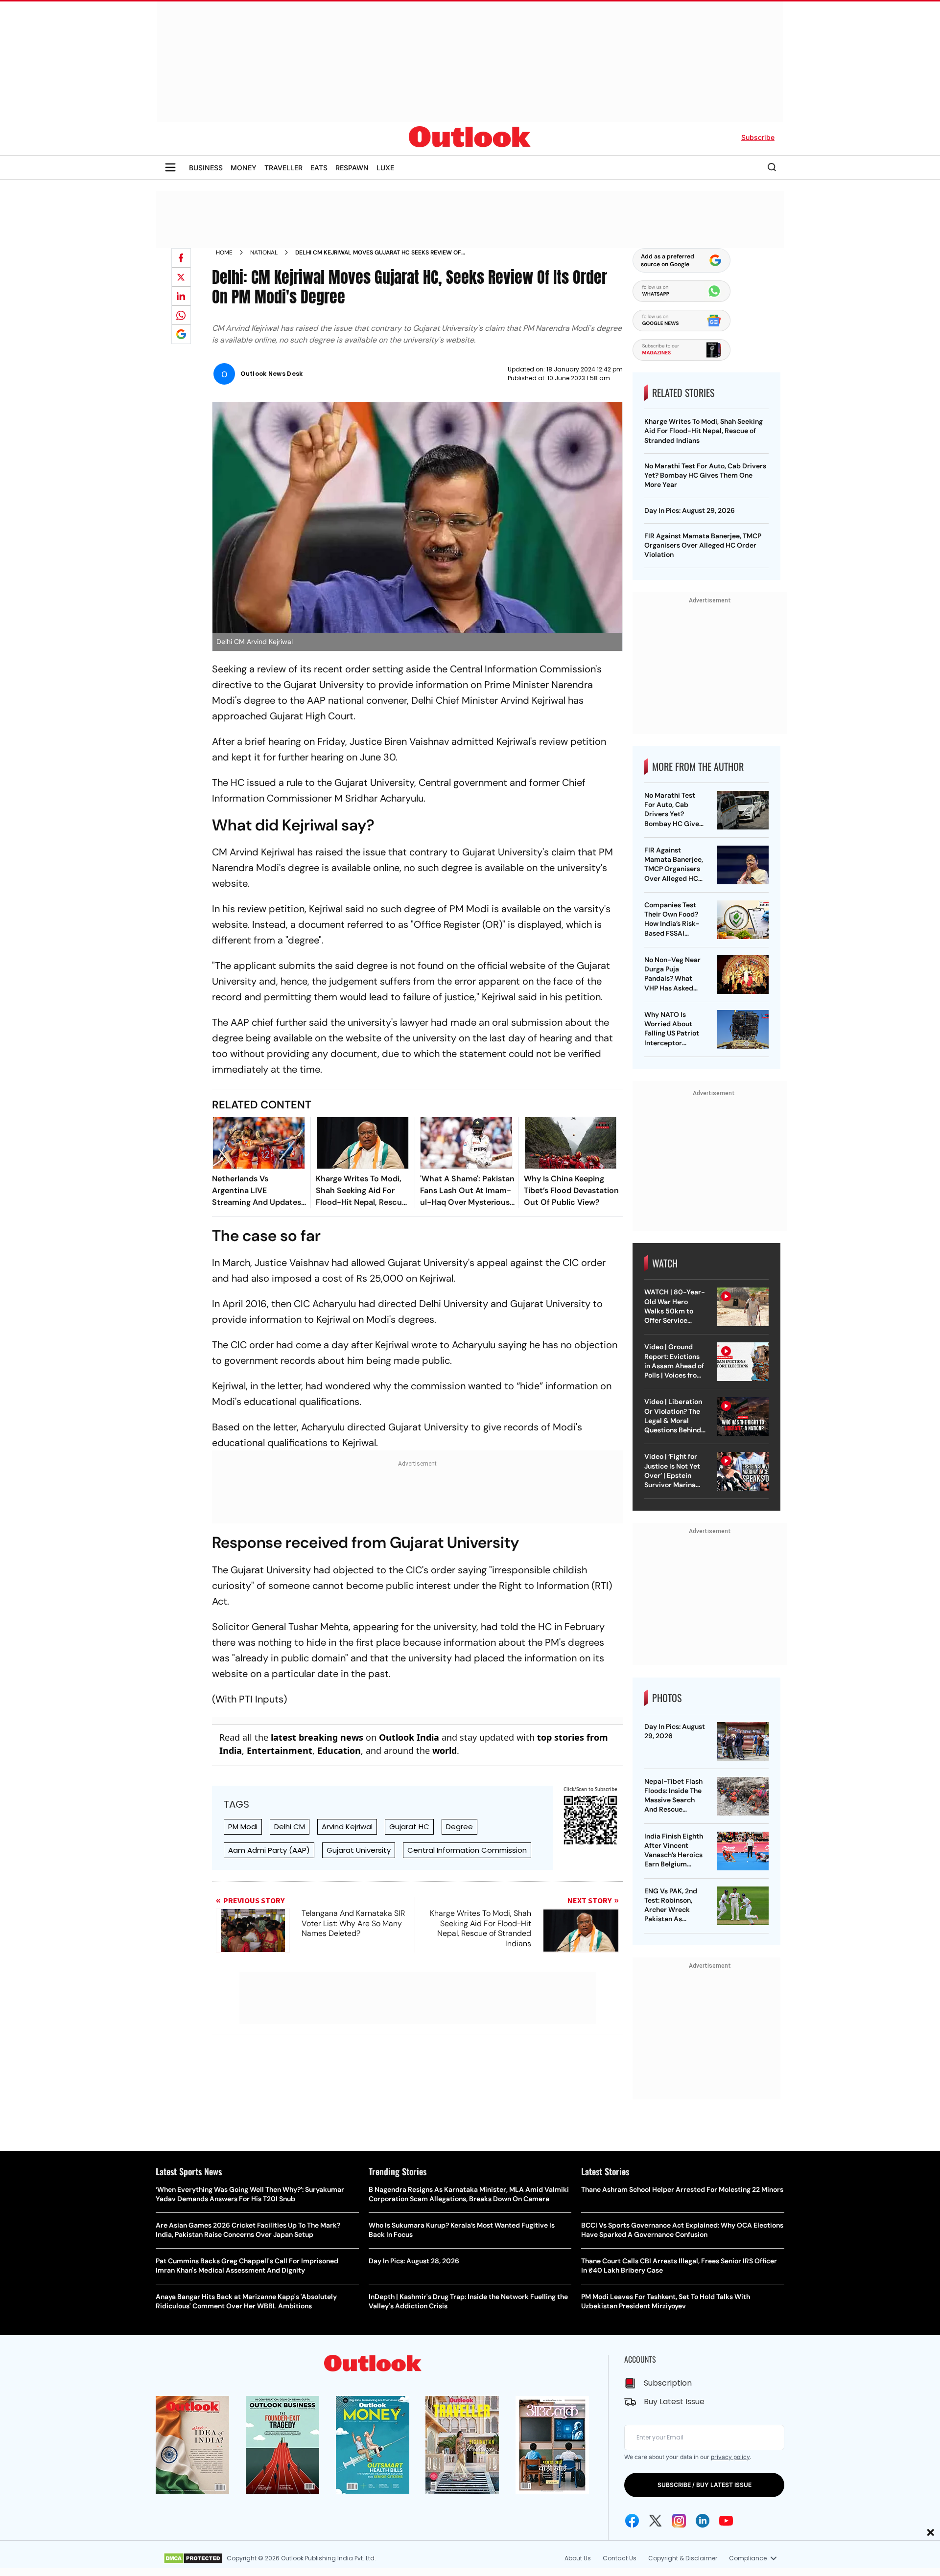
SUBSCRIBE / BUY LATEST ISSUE (705, 2485)
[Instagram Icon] (679, 2521)
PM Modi (243, 1827)
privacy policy (730, 2457)
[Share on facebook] (181, 258)
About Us (578, 2558)
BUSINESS (206, 168)
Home (224, 253)
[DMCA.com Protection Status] (193, 2558)
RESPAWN (352, 168)
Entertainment (280, 1750)
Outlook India (409, 1737)
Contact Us (620, 2558)
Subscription (668, 2383)
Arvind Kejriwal (347, 1827)
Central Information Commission (467, 1850)
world (445, 1750)
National (264, 253)
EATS (319, 168)
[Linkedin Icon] (703, 2521)
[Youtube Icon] (726, 2521)
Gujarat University (359, 1850)
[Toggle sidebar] (170, 167)
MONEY (244, 168)
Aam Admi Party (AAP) (269, 1850)
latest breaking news (317, 1737)
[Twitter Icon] (656, 2521)
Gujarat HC (409, 1827)
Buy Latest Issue (674, 2402)
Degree (459, 1827)
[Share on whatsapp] (181, 315)
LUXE (385, 168)
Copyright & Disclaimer (683, 2558)
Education (339, 1750)
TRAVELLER (283, 168)
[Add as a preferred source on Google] (181, 334)
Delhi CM (290, 1827)
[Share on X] (181, 277)
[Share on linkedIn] (181, 296)
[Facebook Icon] (632, 2521)
